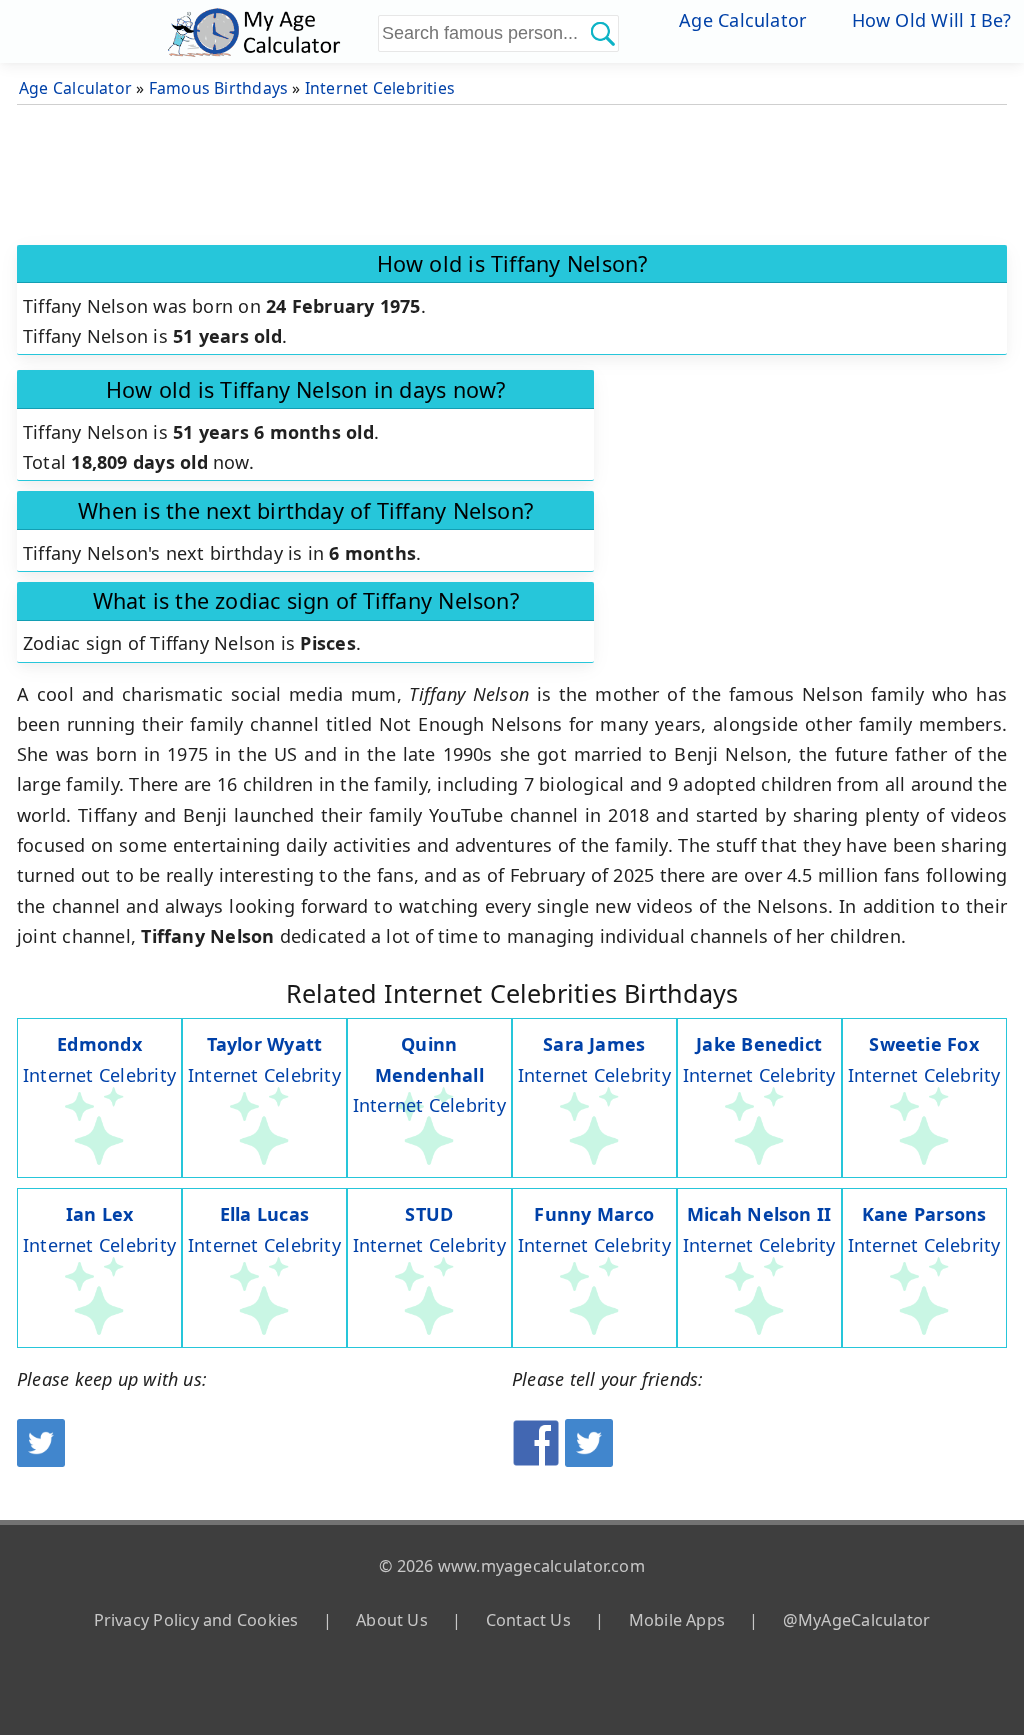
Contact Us (528, 1620)
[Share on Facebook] (536, 1460)
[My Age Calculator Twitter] (41, 1460)
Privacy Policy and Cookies (196, 1620)
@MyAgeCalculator (857, 1620)
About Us (392, 1620)
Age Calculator (742, 20)
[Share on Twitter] (589, 1460)
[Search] (602, 33)
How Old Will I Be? (932, 20)
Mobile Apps (677, 1620)
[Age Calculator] (270, 31)
